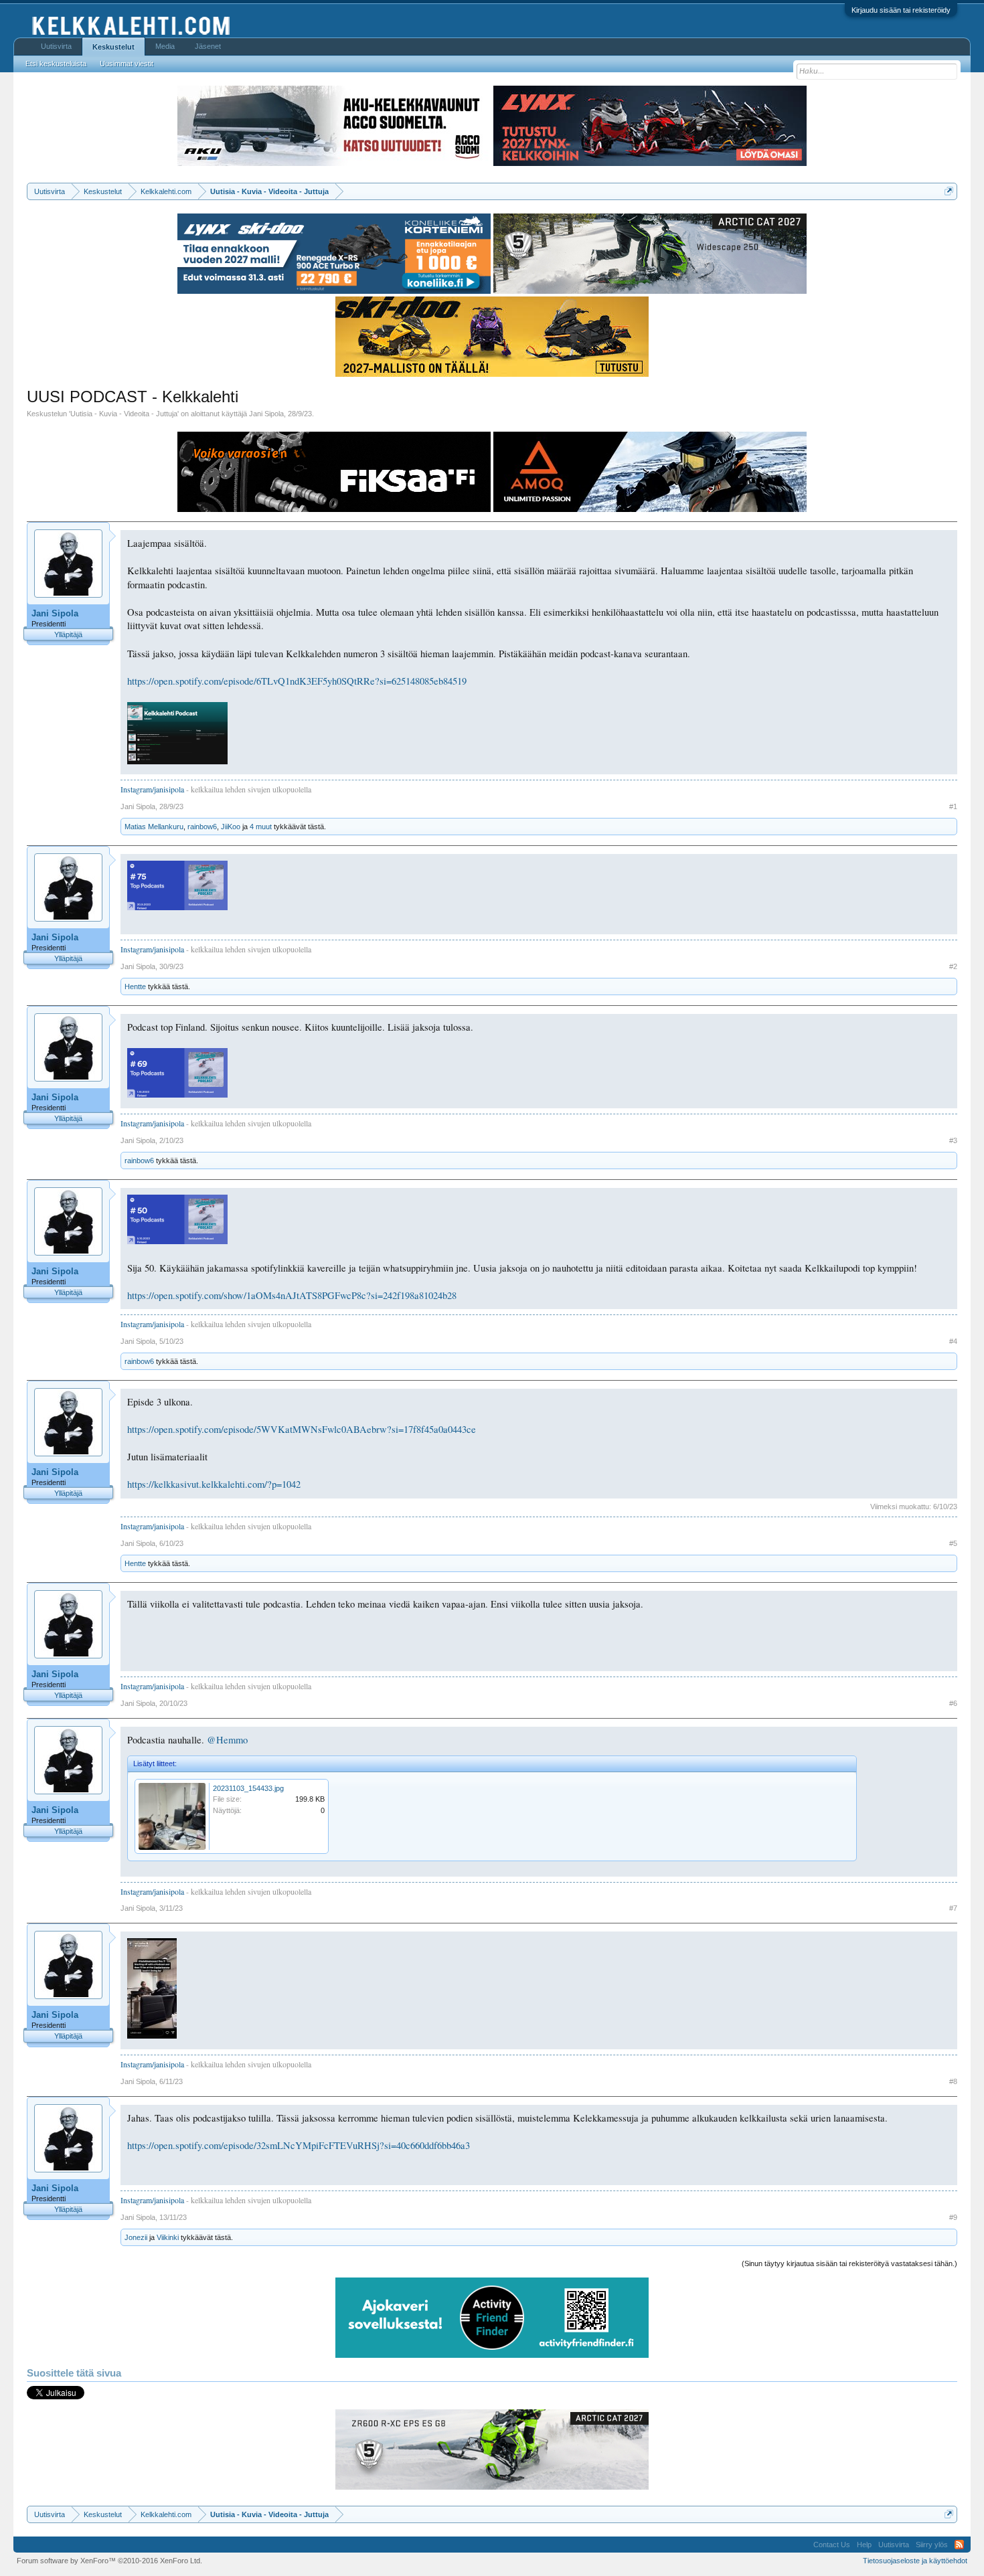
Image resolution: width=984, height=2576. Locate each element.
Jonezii (136, 2237)
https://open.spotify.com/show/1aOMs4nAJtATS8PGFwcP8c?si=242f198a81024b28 (292, 1295)
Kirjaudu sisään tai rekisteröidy (901, 10)
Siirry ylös (932, 2545)
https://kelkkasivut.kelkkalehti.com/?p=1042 (214, 1484)
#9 (953, 2217)
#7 (953, 1908)
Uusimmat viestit (127, 64)
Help (864, 2545)
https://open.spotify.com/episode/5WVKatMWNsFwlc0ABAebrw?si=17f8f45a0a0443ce (302, 1429)
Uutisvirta (56, 46)
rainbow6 (202, 827)
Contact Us (832, 2545)
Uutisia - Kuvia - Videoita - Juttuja (124, 414)
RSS (959, 2545)
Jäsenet (208, 46)
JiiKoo (231, 827)
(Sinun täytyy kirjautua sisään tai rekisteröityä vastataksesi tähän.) (849, 2263)
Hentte (135, 986)
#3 (953, 1140)
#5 (953, 1543)
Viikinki (168, 2237)
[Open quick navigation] (949, 191)
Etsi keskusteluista (56, 64)
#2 (953, 966)
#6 (953, 1703)
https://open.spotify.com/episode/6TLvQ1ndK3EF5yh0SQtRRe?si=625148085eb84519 (297, 681)
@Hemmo (227, 1740)
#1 (953, 806)
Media (165, 46)
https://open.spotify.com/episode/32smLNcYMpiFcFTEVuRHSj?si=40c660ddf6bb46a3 (299, 2145)
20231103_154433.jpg (248, 1788)
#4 (953, 1341)
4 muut (261, 827)
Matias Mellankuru (154, 827)
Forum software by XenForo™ (109, 2561)
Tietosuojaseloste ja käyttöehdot (915, 2561)
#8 (953, 2081)
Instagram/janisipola (152, 789)
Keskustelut (113, 47)
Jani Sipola (266, 414)
